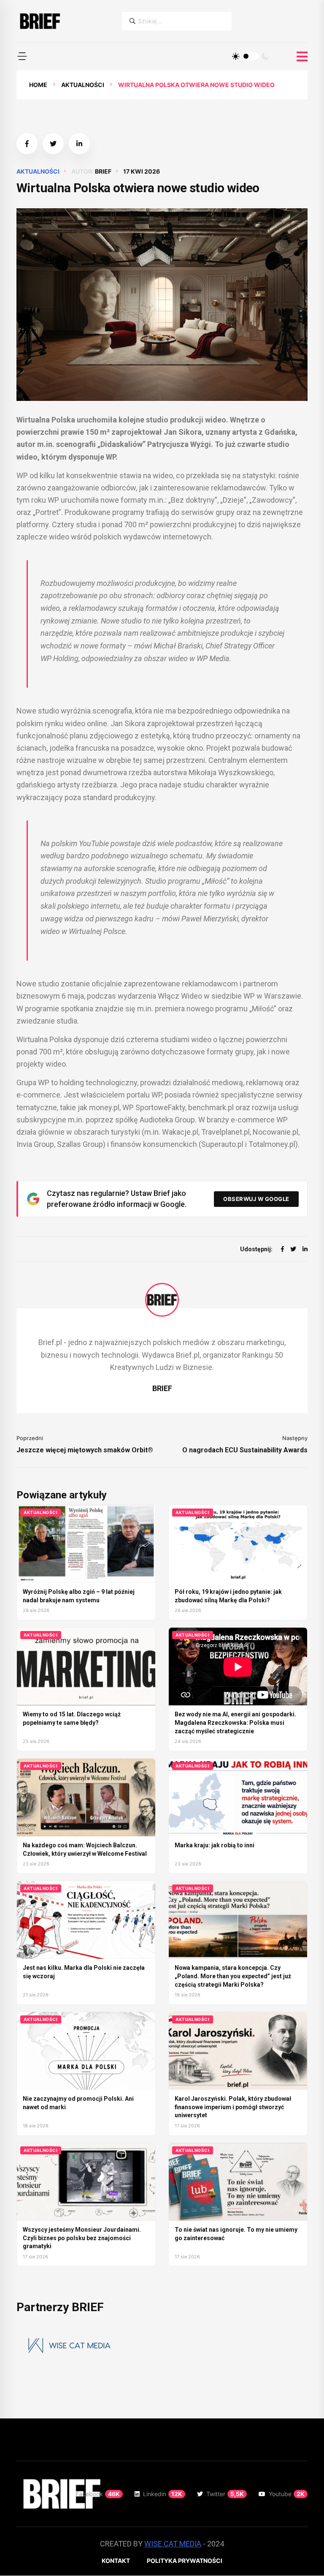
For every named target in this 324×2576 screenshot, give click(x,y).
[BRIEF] (39, 21)
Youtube (287, 2494)
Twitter (225, 2494)
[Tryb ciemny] (265, 56)
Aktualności (83, 85)
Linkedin (163, 2494)
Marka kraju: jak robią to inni (215, 1845)
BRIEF (103, 171)
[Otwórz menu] (302, 57)
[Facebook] (282, 1249)
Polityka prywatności (185, 2561)
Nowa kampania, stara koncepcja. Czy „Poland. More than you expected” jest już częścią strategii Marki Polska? (233, 1976)
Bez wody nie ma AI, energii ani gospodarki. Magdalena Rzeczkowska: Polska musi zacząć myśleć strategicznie (235, 1722)
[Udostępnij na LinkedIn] (79, 144)
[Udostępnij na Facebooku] (27, 144)
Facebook (98, 2494)
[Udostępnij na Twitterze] (53, 144)
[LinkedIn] (305, 1249)
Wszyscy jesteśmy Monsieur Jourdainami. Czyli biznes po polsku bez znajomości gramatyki (82, 2238)
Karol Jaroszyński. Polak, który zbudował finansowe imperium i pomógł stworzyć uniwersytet (233, 2107)
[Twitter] (293, 1249)
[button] (22, 56)
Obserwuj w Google (256, 1199)
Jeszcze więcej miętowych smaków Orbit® (85, 1450)
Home (38, 85)
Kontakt (116, 2561)
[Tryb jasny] (236, 56)
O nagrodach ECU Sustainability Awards (245, 1450)
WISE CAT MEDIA (173, 2544)
